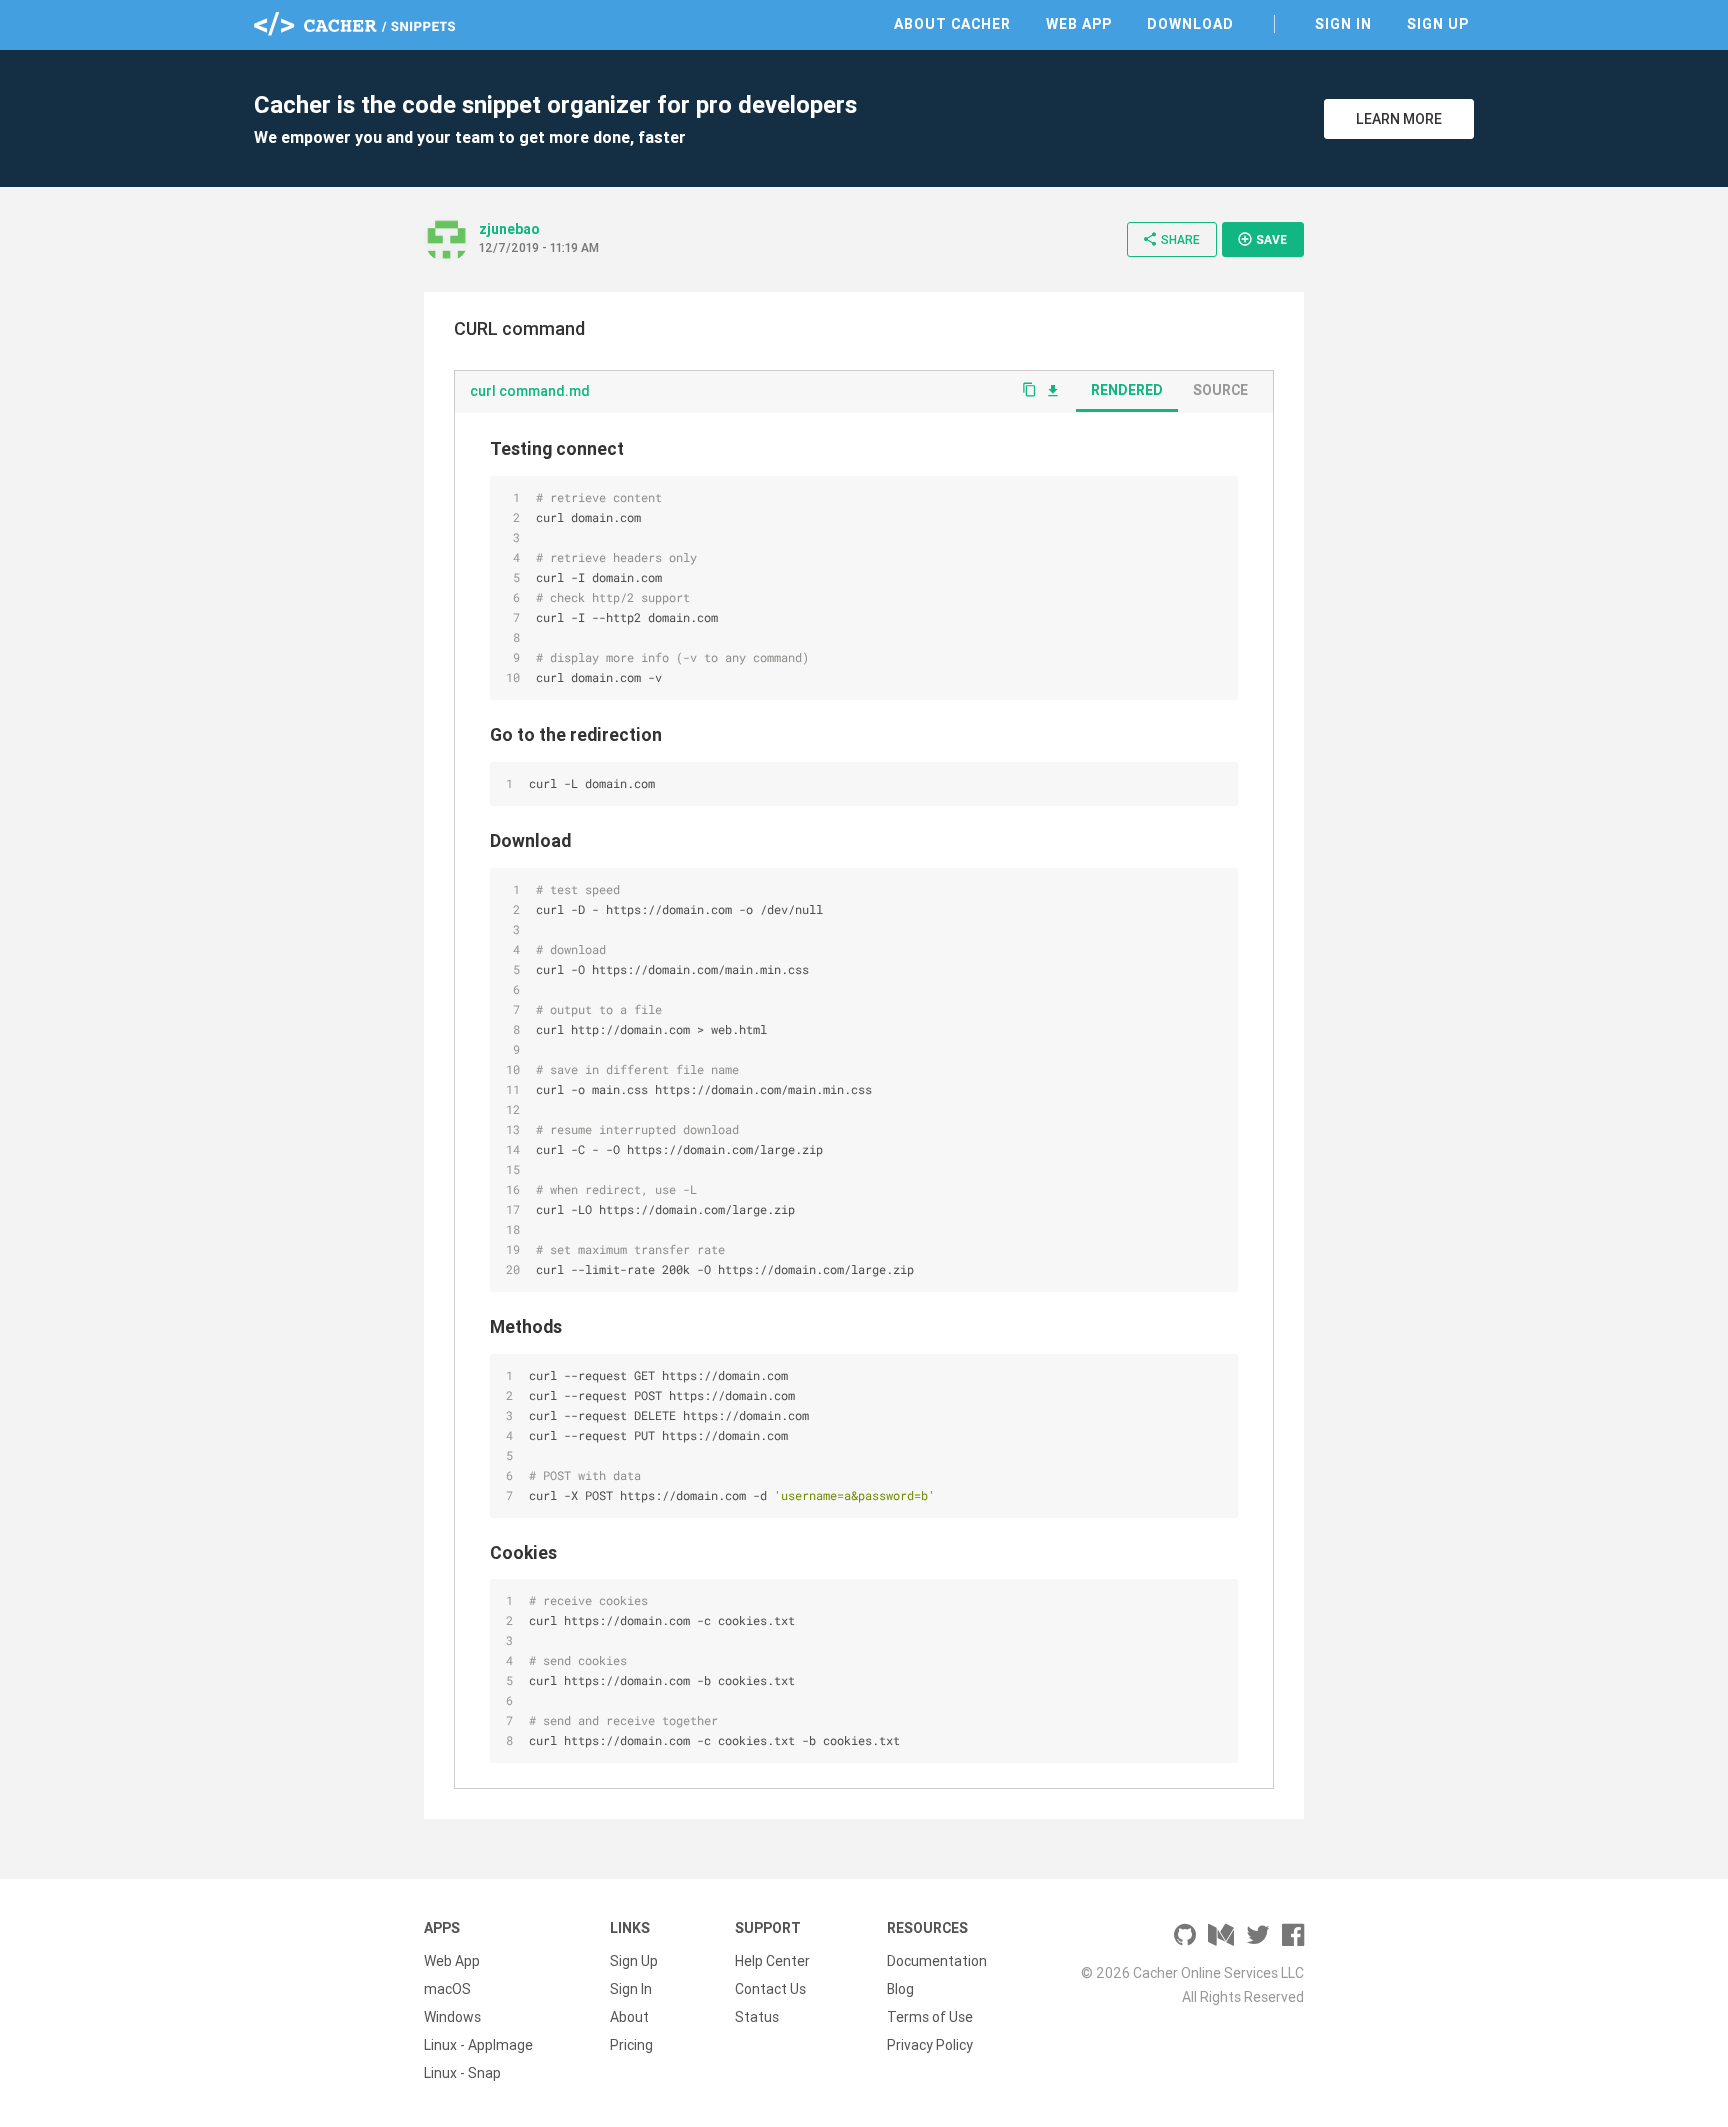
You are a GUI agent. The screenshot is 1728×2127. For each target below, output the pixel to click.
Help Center (772, 1961)
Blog (900, 1989)
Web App (1079, 24)
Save (1262, 239)
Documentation (937, 1961)
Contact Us (770, 1989)
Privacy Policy (930, 2045)
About (629, 2017)
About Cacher (952, 24)
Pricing (631, 2045)
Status (757, 2017)
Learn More (1399, 119)
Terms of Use (930, 2017)
